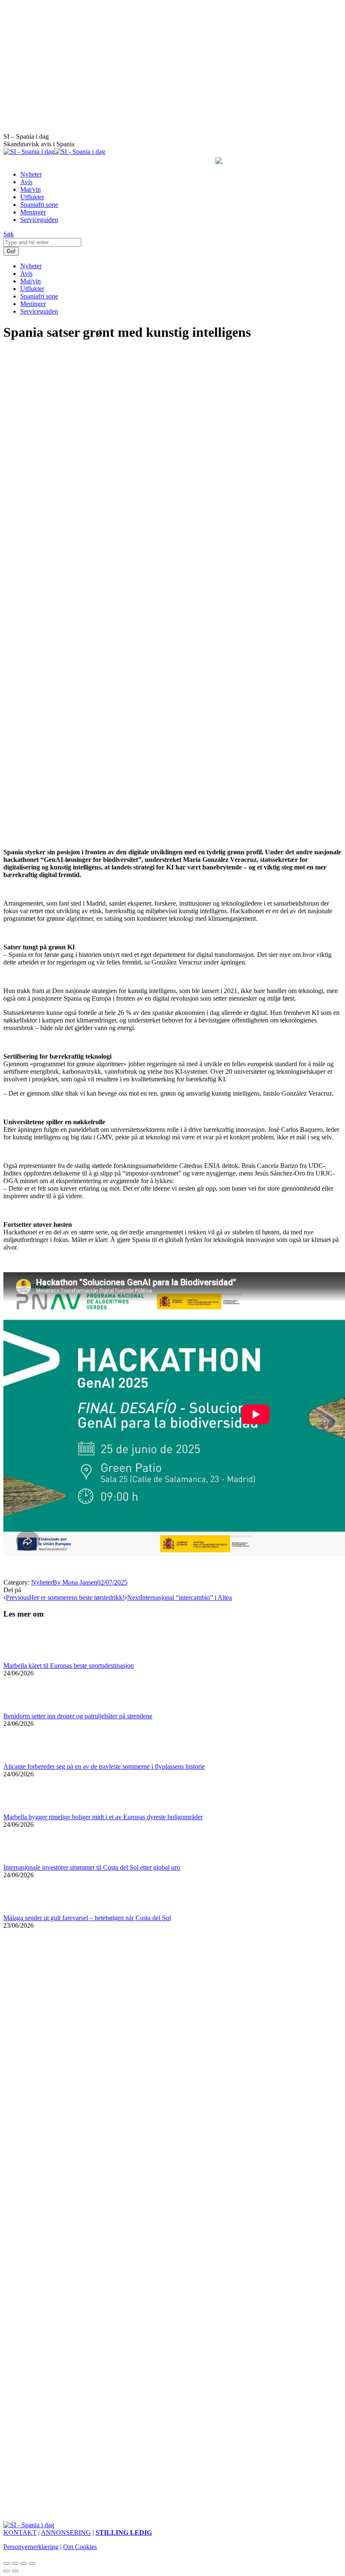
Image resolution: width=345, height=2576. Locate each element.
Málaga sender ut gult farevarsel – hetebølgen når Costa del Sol (87, 1918)
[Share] (15, 2563)
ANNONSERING (66, 2532)
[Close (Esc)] (7, 2563)
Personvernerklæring (31, 2547)
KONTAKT (20, 2532)
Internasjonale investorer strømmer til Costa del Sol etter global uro (92, 1867)
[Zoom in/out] (32, 2563)
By (75, 1582)
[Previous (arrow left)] (7, 2571)
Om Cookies (80, 2547)
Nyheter (42, 1582)
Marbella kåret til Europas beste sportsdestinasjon (69, 1666)
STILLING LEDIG (124, 2532)
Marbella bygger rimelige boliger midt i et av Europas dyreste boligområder (103, 1817)
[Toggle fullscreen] (24, 2563)
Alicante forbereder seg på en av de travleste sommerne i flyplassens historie (104, 1766)
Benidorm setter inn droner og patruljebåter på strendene (78, 1716)
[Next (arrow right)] (15, 2571)
